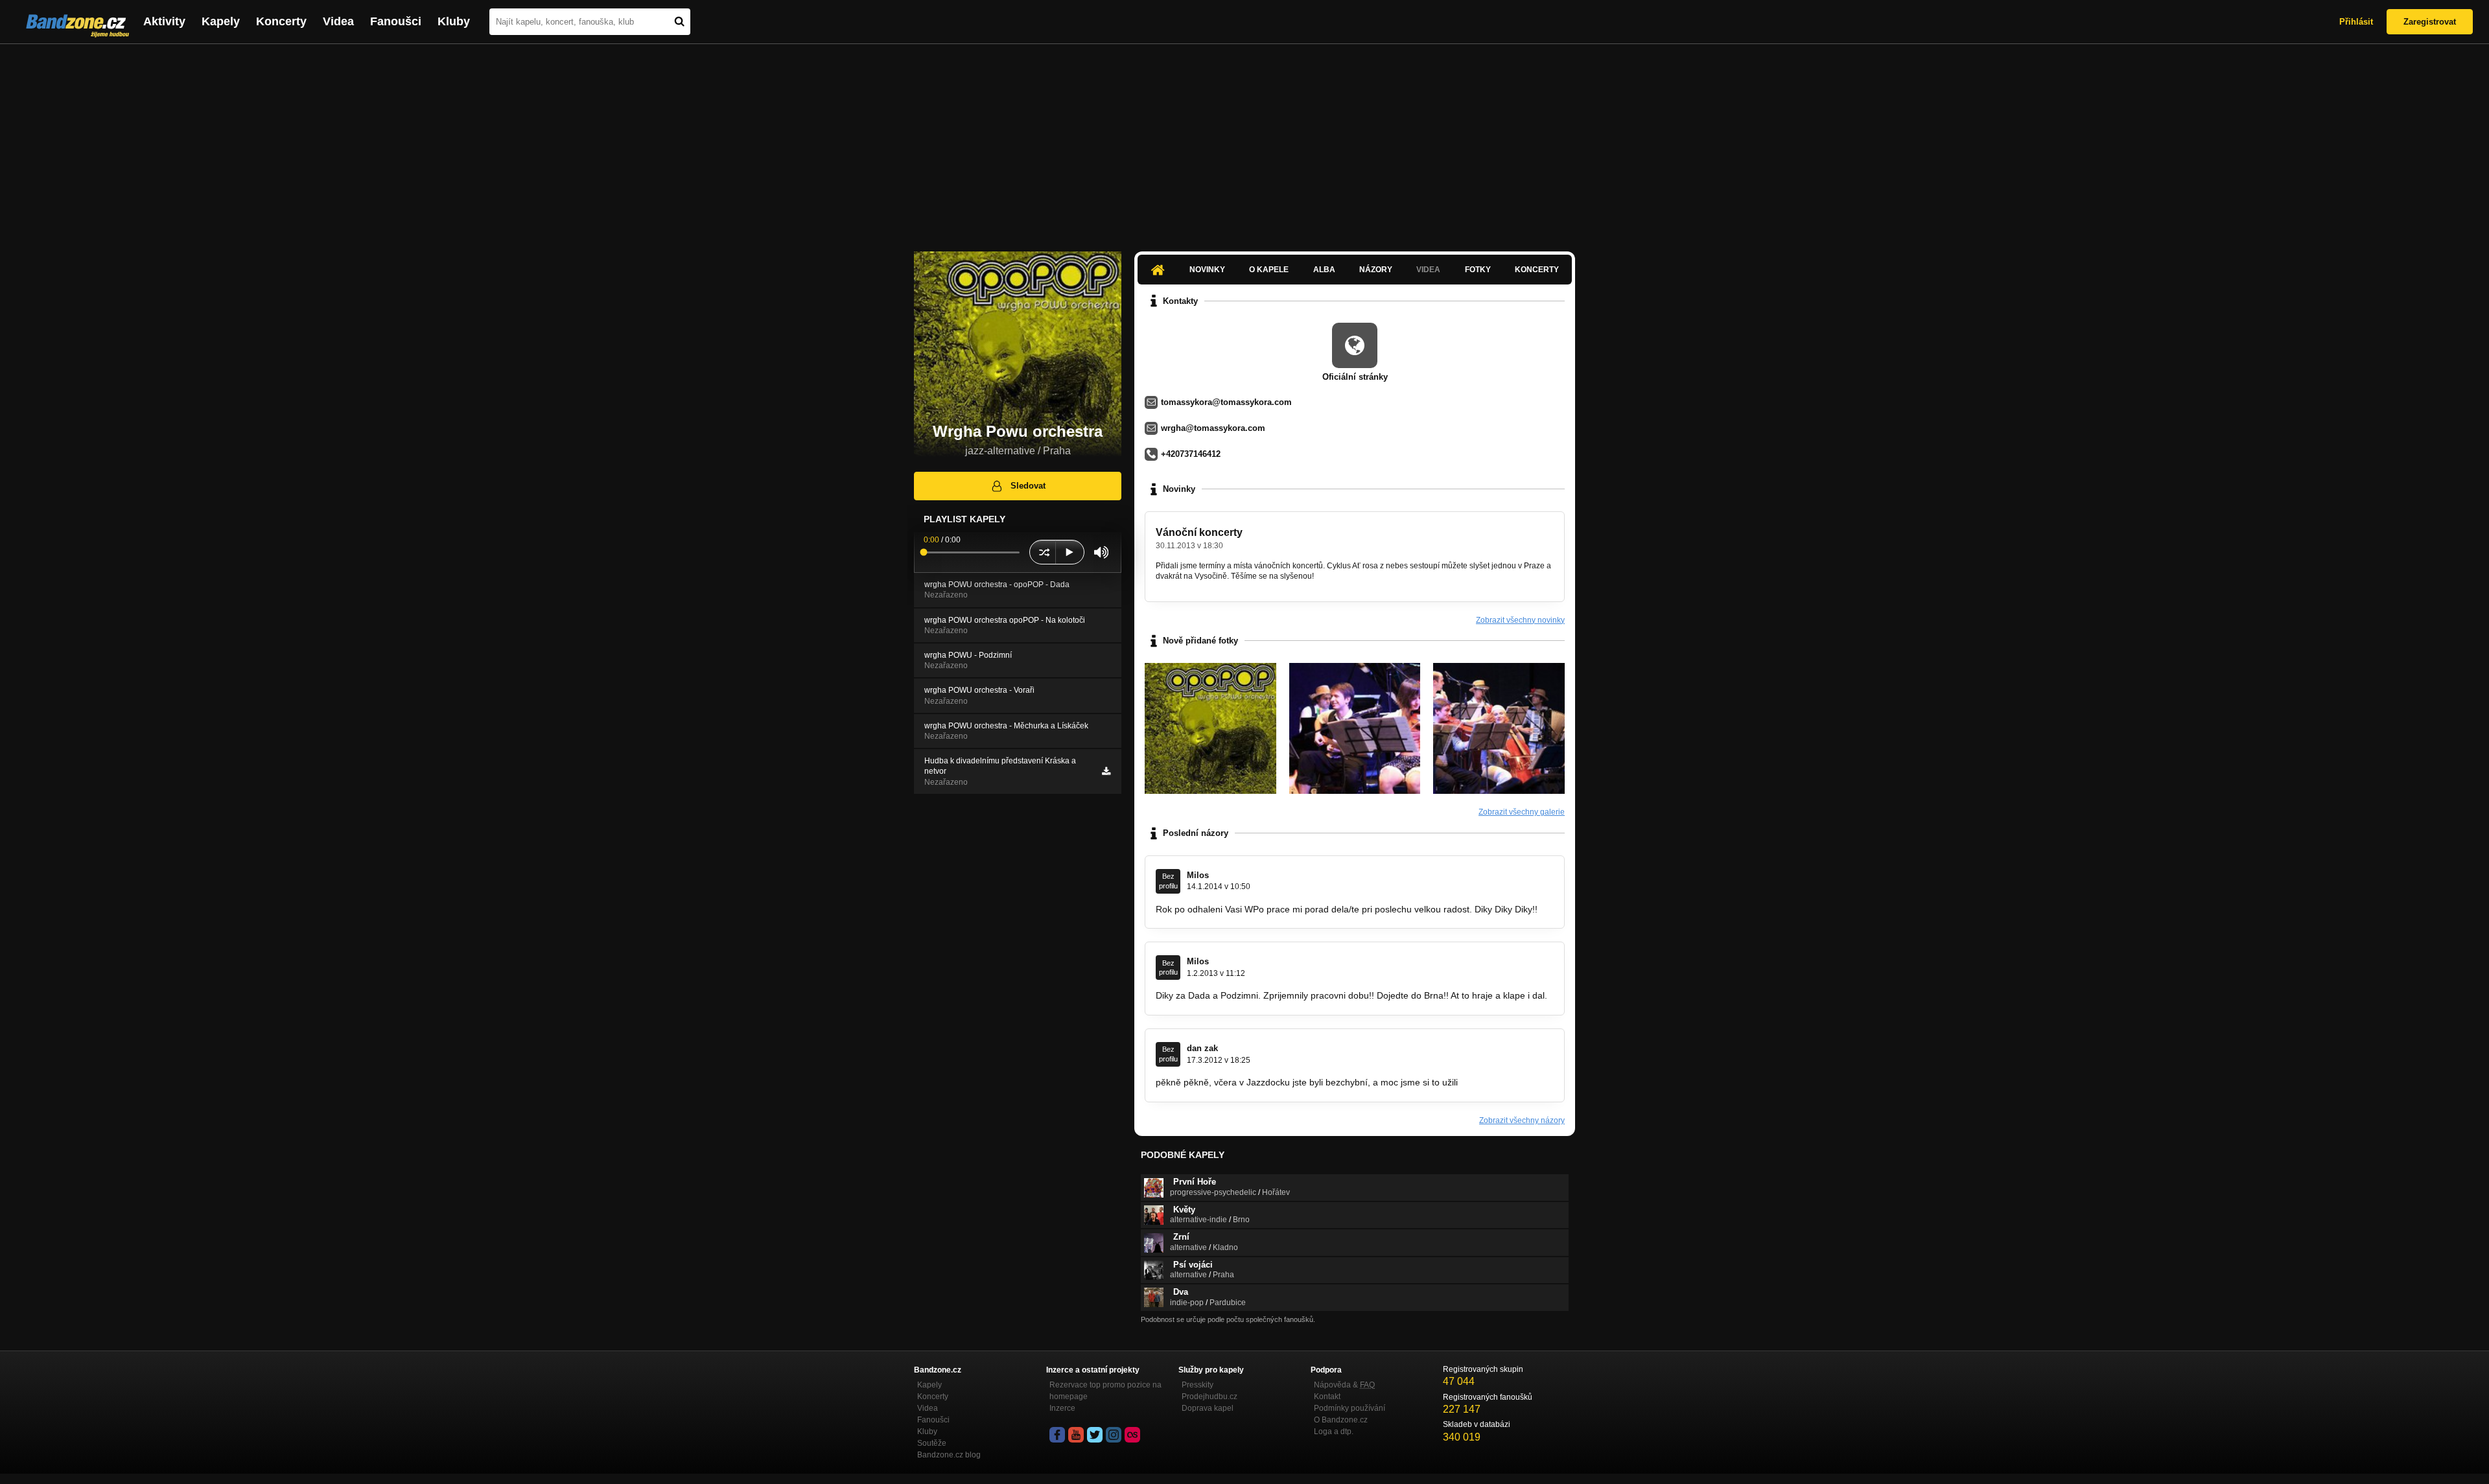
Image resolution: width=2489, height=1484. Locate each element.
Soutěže (932, 1443)
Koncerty (281, 21)
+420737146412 (1191, 454)
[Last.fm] (1132, 1435)
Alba (1324, 270)
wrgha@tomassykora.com (1213, 428)
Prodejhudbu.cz (1209, 1397)
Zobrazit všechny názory (1522, 1120)
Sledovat (1028, 486)
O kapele (1269, 270)
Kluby (454, 21)
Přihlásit (2356, 22)
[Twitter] (1095, 1435)
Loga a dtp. (1334, 1432)
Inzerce (1062, 1408)
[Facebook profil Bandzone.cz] (1057, 1435)
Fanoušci (396, 21)
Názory (1376, 270)
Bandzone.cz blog (949, 1455)
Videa (338, 21)
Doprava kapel (1208, 1408)
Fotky (1478, 270)
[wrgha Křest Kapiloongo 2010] (1355, 729)
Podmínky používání (1350, 1408)
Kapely (221, 21)
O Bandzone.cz (1341, 1420)
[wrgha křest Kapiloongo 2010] (1499, 729)
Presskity (1198, 1385)
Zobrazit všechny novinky (1520, 620)
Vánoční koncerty (1199, 532)
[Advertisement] (1244, 141)
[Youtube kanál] (1076, 1435)
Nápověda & (1344, 1385)
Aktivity (164, 21)
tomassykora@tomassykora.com (1226, 402)
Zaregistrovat (2430, 22)
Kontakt (1327, 1397)
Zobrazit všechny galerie (1522, 812)
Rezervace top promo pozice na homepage (1105, 1391)
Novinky (1207, 270)
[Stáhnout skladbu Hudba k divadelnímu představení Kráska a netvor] (1106, 771)
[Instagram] (1114, 1435)
